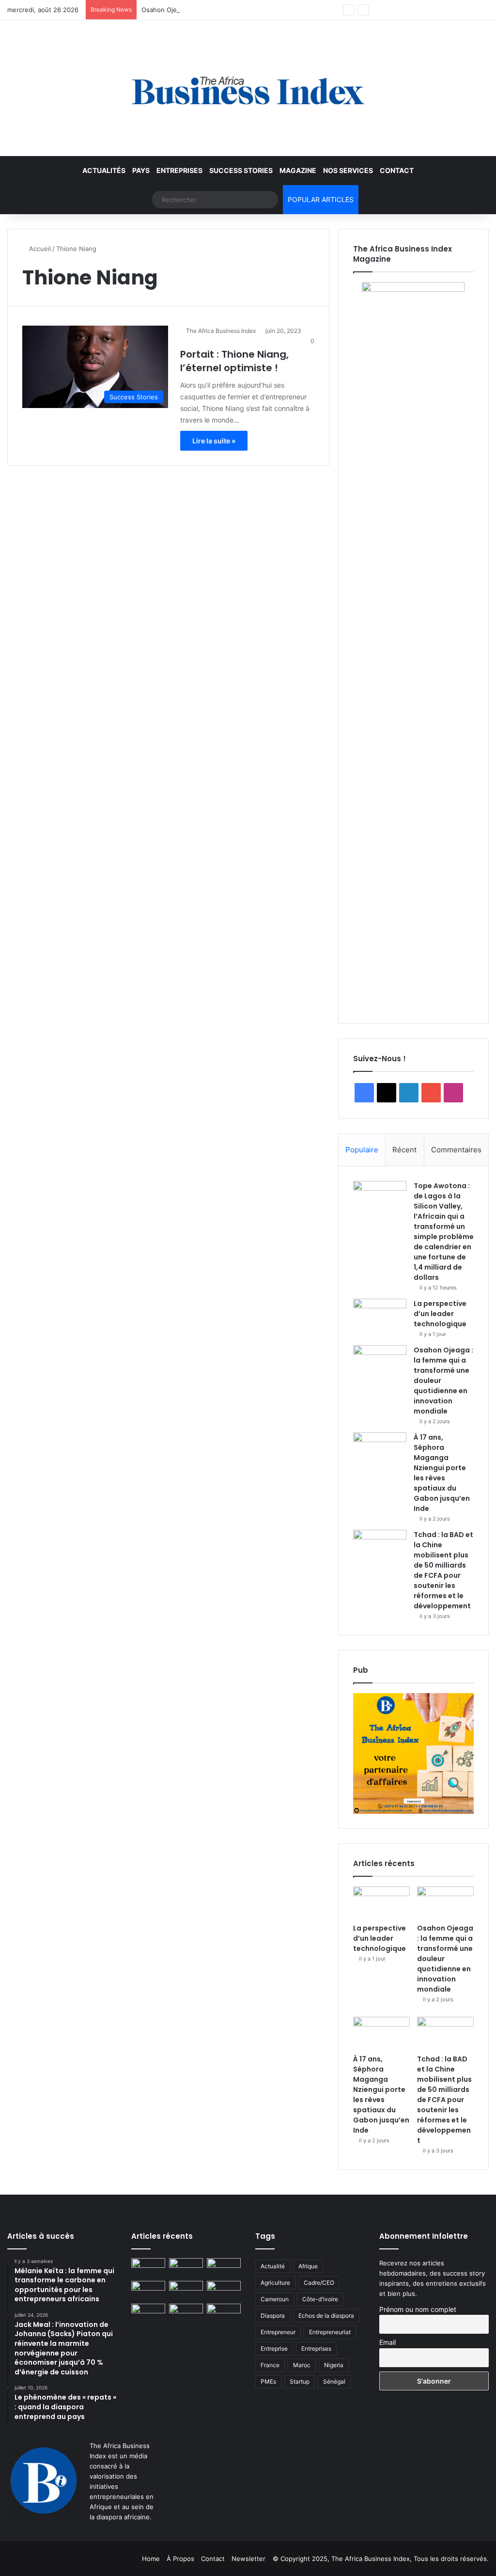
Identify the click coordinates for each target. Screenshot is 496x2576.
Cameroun (275, 2299)
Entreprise (274, 2348)
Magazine (298, 170)
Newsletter (248, 2559)
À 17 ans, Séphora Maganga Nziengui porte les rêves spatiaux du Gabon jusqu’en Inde (442, 1473)
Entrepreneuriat (330, 2332)
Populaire (362, 1150)
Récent (404, 1150)
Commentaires (456, 1150)
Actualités (104, 170)
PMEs (268, 2381)
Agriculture (275, 2283)
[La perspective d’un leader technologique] (380, 1317)
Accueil (39, 249)
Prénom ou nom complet (418, 2309)
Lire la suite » (214, 441)
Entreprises (179, 170)
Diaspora (273, 2316)
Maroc (302, 2365)
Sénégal (334, 2381)
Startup (300, 2381)
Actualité (273, 2266)
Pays (141, 170)
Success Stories (241, 170)
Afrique (308, 2266)
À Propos (180, 2559)
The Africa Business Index (221, 331)
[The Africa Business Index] (248, 88)
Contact (397, 170)
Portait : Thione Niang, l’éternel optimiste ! (234, 361)
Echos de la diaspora (326, 2316)
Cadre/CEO (319, 2283)
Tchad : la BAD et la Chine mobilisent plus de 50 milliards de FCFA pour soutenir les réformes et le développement (443, 1570)
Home (151, 2559)
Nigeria (334, 2365)
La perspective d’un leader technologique (440, 1314)
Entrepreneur (278, 2332)
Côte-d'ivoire (320, 2299)
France (270, 2365)
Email (387, 2342)
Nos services (348, 170)
